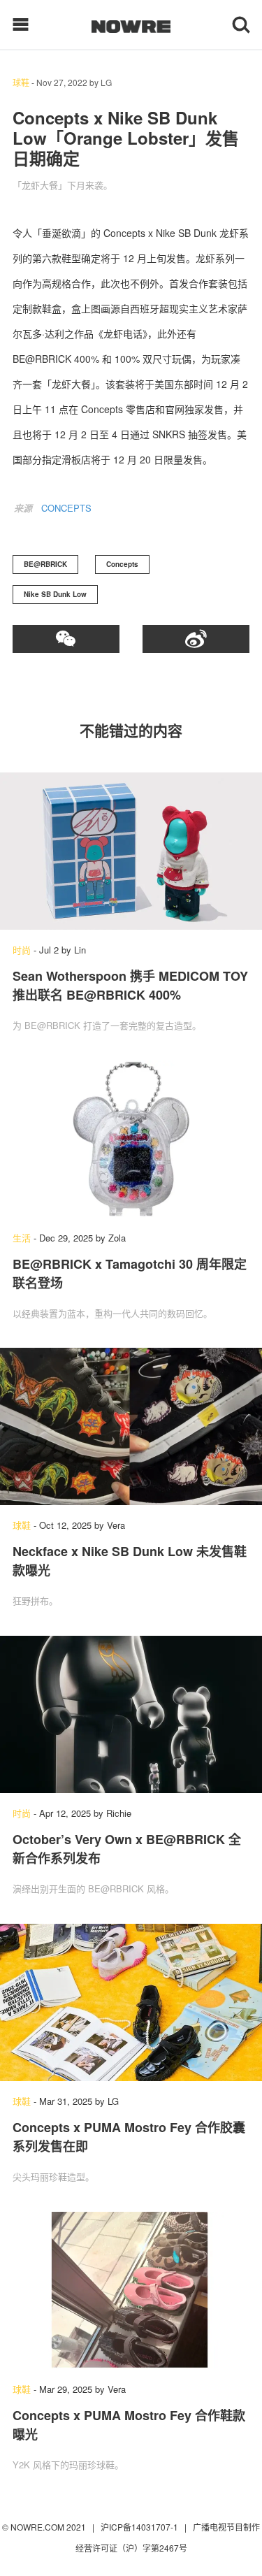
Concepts (122, 564)
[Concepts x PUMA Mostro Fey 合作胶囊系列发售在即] (131, 2002)
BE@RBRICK (45, 564)
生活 (22, 1238)
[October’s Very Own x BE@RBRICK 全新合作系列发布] (131, 1714)
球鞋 (21, 82)
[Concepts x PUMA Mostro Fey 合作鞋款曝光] (131, 2290)
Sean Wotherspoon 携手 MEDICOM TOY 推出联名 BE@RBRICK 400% (130, 985)
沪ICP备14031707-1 (140, 2527)
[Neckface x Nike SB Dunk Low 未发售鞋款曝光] (131, 1426)
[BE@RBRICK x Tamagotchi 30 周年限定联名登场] (131, 1139)
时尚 (22, 950)
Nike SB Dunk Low (55, 594)
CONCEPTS (66, 508)
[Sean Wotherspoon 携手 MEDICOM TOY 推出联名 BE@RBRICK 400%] (131, 851)
